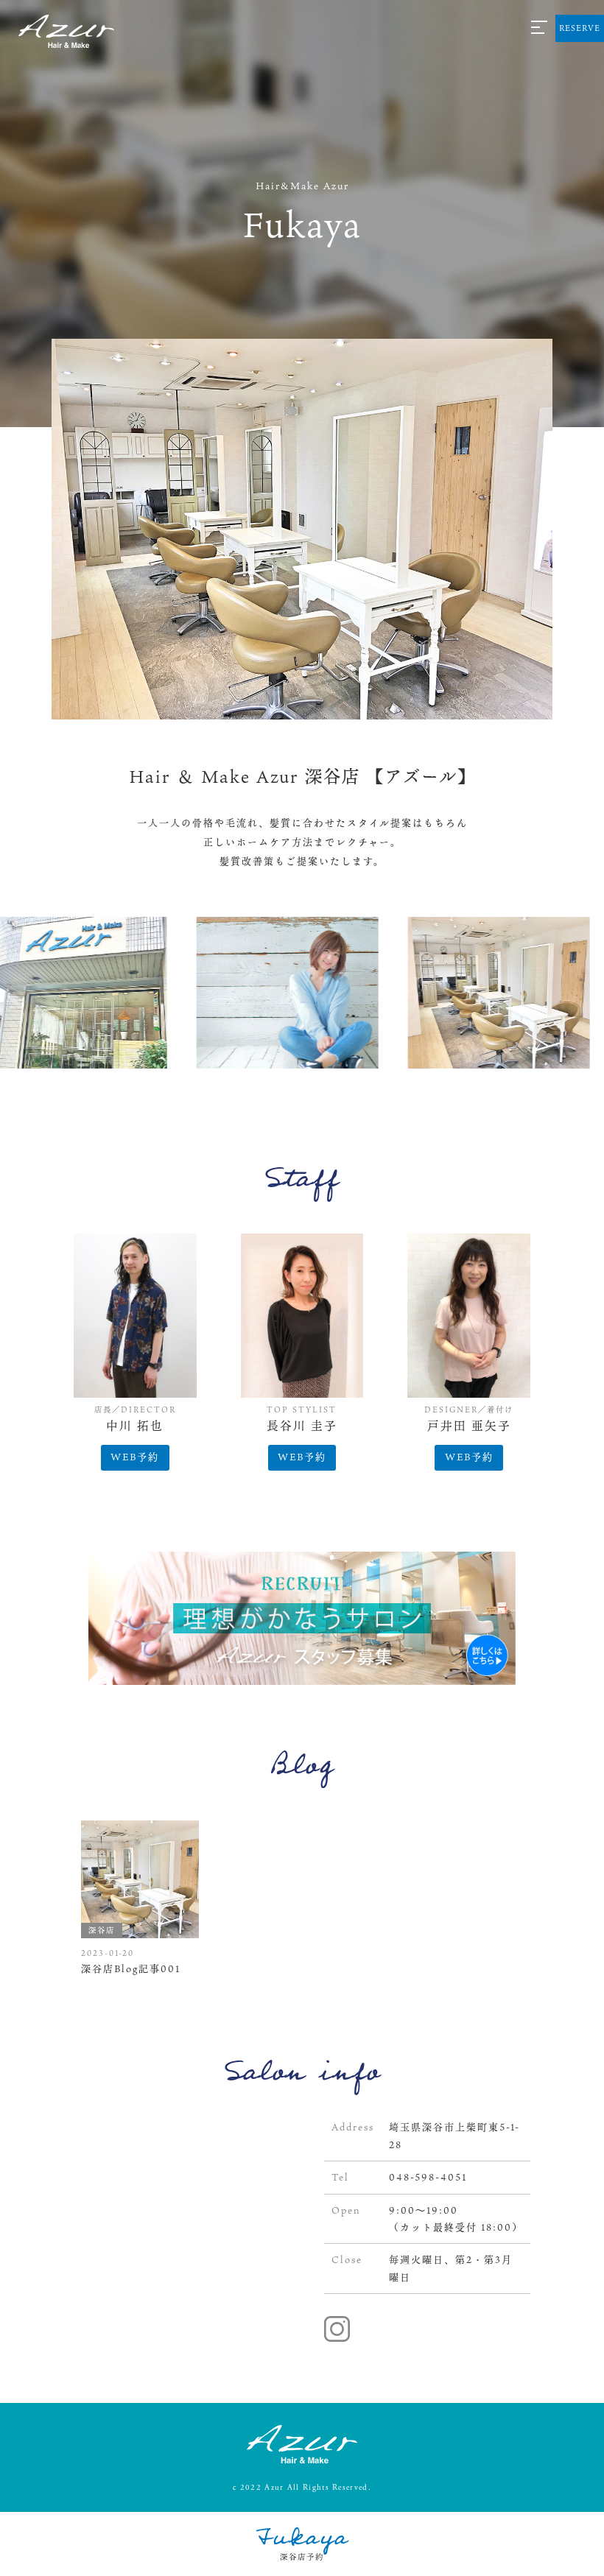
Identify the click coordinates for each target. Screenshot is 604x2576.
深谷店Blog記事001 (131, 1968)
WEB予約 (135, 1457)
